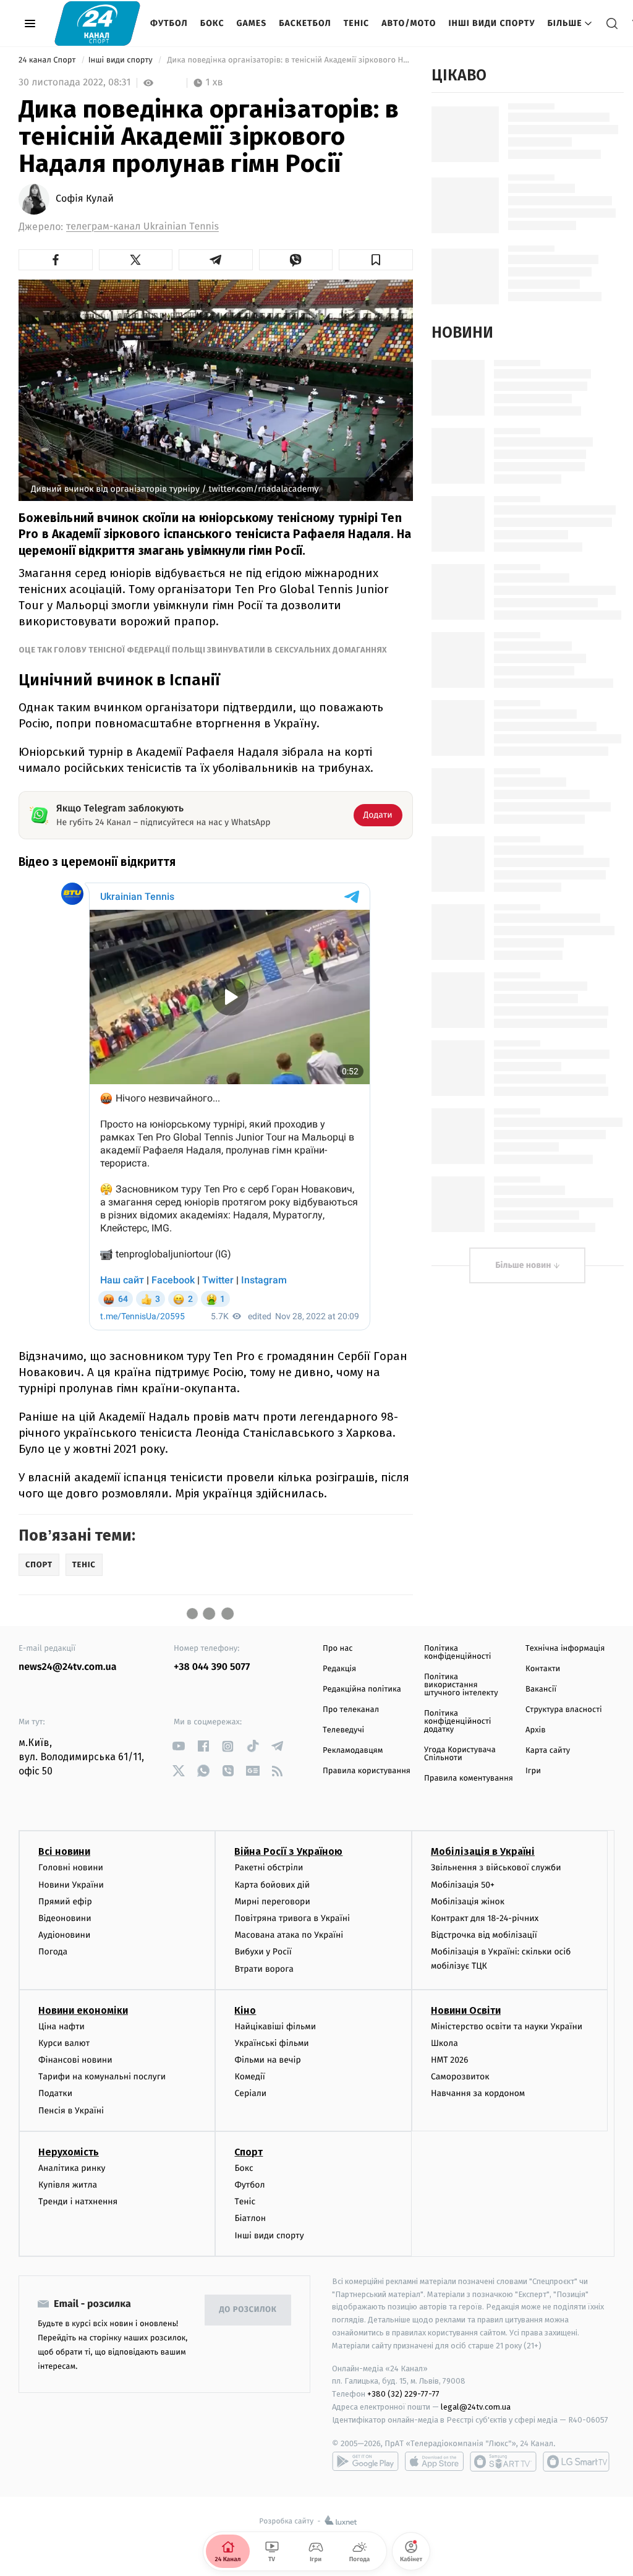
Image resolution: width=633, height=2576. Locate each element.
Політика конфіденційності (458, 1653)
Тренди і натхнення (78, 2202)
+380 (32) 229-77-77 (403, 2394)
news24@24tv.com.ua (68, 1667)
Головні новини (71, 1868)
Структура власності (564, 1710)
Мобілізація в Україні (483, 1851)
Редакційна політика (362, 1689)
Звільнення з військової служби (496, 1868)
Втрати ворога (264, 1969)
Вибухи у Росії (263, 1952)
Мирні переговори (272, 1902)
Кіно (245, 2010)
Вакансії (541, 1689)
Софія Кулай (85, 199)
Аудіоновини (64, 1935)
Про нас (338, 1649)
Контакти (543, 1669)
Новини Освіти (466, 2010)
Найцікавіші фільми (275, 2026)
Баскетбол (305, 23)
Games (252, 23)
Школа (444, 2043)
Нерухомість (69, 2152)
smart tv (503, 2462)
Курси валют (64, 2043)
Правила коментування (469, 1778)
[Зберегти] (376, 260)
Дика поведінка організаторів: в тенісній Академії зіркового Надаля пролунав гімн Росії (289, 60)
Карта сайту (548, 1751)
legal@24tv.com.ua (476, 2407)
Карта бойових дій (272, 1885)
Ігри (533, 1771)
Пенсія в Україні (71, 2111)
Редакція (339, 1669)
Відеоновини (65, 1918)
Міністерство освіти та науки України (507, 2026)
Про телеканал (351, 1710)
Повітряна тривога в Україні (292, 1918)
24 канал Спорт (48, 60)
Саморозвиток (460, 2077)
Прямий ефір (65, 1902)
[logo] (97, 23)
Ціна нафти (62, 2026)
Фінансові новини (75, 2060)
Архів (535, 1730)
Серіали (250, 2093)
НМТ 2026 (450, 2060)
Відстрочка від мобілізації (484, 1935)
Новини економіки (83, 2010)
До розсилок (248, 2310)
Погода (53, 1952)
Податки (55, 2093)
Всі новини (64, 1851)
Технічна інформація (565, 1649)
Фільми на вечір (267, 2060)
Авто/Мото (409, 23)
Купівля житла (68, 2185)
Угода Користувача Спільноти (460, 1754)
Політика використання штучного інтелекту (461, 1685)
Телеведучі (343, 1730)
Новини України (71, 1885)
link (178, 1746)
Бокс (212, 23)
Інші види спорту (491, 23)
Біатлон (250, 2218)
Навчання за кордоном (478, 2093)
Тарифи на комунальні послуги (102, 2077)
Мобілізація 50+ (463, 1885)
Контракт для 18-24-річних (485, 1918)
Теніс (356, 23)
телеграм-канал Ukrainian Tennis (142, 227)
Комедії (249, 2077)
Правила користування (367, 1771)
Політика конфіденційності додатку (458, 1722)
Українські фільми (271, 2043)
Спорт (249, 2152)
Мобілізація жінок (468, 1902)
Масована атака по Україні (289, 1935)
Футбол (169, 23)
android (365, 2462)
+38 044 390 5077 (212, 1667)
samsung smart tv (576, 2462)
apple (434, 2462)
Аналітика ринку (72, 2168)
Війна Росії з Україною (288, 1851)
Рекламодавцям (353, 1751)
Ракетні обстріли (269, 1868)
